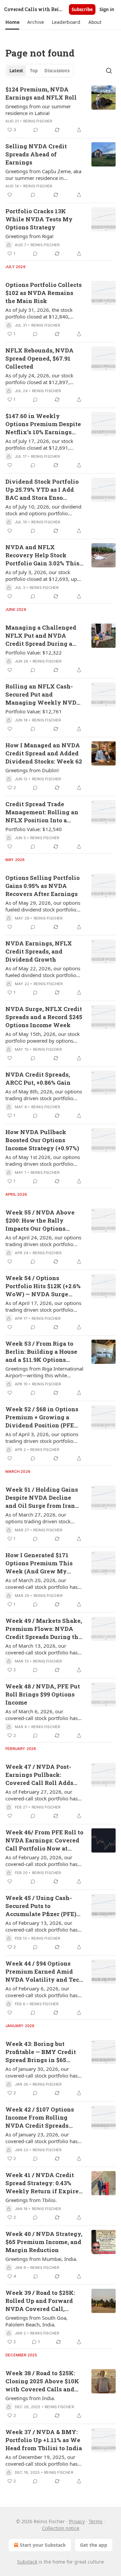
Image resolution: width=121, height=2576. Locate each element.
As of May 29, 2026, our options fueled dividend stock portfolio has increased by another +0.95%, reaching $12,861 (43, 906)
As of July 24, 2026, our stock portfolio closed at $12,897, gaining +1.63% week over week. (44, 379)
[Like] (10, 195)
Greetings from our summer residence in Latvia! (38, 110)
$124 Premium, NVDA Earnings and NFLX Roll (41, 93)
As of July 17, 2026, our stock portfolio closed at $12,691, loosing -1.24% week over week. (43, 444)
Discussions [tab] (57, 71)
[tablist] (39, 71)
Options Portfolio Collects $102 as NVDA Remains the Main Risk (44, 293)
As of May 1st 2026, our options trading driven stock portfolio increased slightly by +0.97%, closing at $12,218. (43, 1160)
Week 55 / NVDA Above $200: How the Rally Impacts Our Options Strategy (40, 1221)
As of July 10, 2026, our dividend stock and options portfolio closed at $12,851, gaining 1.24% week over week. (44, 510)
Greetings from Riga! (29, 236)
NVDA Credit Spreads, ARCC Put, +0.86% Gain (38, 1078)
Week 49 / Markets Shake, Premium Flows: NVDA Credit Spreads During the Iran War (44, 1629)
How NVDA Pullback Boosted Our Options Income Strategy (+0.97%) (42, 1140)
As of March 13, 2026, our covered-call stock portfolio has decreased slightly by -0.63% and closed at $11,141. (44, 1649)
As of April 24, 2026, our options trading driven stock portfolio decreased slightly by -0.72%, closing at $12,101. (43, 1241)
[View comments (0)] (36, 130)
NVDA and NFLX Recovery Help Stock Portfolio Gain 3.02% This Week (42, 555)
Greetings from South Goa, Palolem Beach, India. (36, 2321)
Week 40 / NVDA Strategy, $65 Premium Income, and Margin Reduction (44, 2242)
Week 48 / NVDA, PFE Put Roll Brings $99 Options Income (43, 1694)
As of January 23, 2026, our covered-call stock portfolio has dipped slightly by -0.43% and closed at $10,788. (42, 2138)
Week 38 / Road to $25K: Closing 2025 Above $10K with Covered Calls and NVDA (42, 2381)
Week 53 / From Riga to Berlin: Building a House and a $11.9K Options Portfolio (41, 1352)
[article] (61, 110)
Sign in (107, 9)
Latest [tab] (16, 71)
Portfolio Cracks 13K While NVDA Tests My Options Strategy (39, 219)
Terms (96, 2521)
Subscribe (82, 9)
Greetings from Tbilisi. (31, 2200)
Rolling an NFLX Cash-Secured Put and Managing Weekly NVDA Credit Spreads (43, 695)
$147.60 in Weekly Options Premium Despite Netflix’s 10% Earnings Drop (43, 424)
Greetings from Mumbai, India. (41, 2259)
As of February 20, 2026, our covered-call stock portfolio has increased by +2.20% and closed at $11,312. (43, 1861)
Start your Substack (43, 2545)
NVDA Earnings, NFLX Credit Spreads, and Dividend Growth (39, 951)
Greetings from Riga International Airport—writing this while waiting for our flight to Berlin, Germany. (44, 1372)
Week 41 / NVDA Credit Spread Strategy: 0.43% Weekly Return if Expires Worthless (44, 2183)
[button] (12, 22)
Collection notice (61, 2528)
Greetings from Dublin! (32, 770)
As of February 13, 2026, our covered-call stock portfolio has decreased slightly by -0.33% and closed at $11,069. (44, 1926)
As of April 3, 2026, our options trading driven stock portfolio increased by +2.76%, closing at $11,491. (42, 1438)
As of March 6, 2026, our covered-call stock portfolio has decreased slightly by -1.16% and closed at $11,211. (44, 1715)
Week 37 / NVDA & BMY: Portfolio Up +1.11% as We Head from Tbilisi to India (44, 2440)
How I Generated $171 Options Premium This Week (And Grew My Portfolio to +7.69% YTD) (41, 1563)
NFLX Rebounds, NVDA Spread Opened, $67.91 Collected (39, 358)
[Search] (109, 71)
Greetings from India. (30, 2398)
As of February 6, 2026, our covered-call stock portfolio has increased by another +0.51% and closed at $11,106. (44, 1992)
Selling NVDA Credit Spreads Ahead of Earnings (36, 154)
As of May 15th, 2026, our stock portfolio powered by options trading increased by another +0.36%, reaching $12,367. (43, 1037)
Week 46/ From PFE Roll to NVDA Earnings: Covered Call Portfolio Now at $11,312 (44, 1840)
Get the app (94, 2545)
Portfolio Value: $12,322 (34, 652)
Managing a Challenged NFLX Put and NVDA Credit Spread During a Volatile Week (41, 636)
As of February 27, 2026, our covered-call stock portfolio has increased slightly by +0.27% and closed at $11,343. (44, 1795)
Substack (27, 2562)
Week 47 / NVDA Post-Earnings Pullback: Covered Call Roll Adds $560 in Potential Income (42, 1775)
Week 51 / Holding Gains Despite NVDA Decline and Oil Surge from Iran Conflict (42, 1498)
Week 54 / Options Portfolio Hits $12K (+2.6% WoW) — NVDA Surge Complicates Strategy (43, 1286)
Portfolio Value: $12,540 (34, 829)
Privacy (77, 2521)
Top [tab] (34, 71)
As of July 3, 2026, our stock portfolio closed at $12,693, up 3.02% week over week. (41, 575)
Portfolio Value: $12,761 (34, 711)
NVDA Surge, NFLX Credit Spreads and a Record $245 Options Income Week (44, 1017)
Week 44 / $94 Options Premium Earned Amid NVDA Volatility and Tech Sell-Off (44, 1972)
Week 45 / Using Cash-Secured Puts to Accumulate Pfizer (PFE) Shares (41, 1906)
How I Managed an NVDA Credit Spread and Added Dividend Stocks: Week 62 (44, 753)
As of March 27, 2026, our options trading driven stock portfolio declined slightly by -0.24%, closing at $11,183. (38, 1518)
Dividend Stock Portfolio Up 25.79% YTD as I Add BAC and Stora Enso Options (42, 490)
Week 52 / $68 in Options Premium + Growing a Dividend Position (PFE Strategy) (42, 1417)
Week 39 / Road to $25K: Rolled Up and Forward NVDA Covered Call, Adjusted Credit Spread (40, 2301)
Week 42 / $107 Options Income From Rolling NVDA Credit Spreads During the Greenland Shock (40, 2118)
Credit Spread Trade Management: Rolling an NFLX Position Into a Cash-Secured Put (42, 812)
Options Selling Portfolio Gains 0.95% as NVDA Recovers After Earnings (43, 886)
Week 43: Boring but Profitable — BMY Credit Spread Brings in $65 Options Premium (41, 2052)
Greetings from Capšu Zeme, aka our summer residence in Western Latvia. (43, 175)
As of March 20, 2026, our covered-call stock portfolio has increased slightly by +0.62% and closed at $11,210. (44, 1583)
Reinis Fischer (38, 121)
